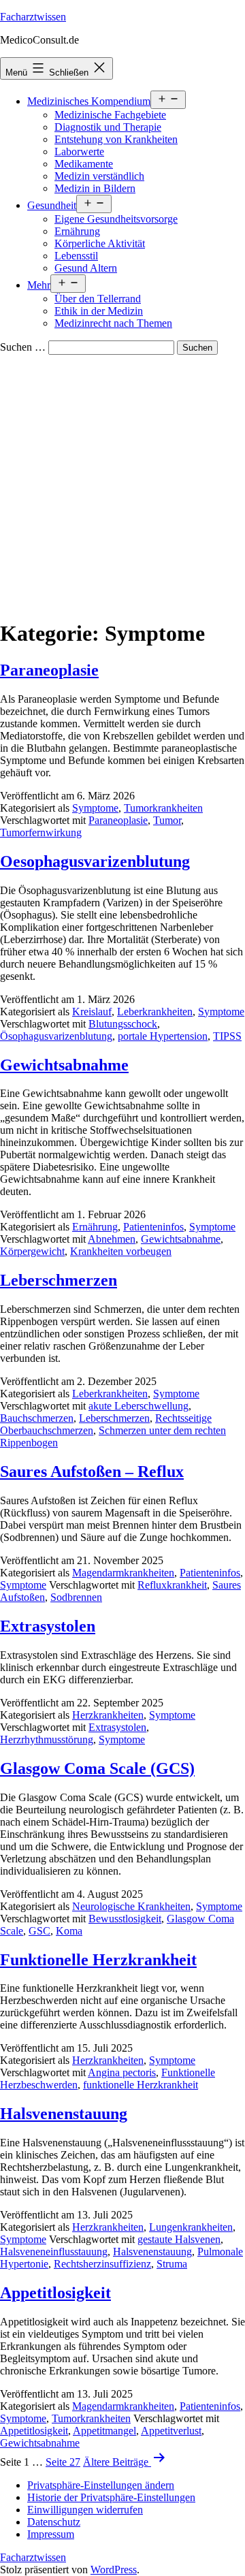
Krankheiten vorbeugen (121, 1251)
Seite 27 (63, 2462)
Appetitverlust (171, 2431)
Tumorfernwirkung (41, 832)
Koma (69, 1931)
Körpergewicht (32, 1251)
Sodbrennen (76, 1597)
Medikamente (84, 164)
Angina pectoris (122, 2072)
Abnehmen (112, 1239)
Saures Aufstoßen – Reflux (92, 1472)
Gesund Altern (86, 268)
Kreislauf (92, 1012)
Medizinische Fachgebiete (110, 115)
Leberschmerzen (59, 1280)
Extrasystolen (48, 1626)
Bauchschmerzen (37, 1418)
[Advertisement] (122, 484)
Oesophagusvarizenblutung (95, 861)
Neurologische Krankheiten (131, 1906)
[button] (101, 2485)
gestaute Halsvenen (179, 2239)
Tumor (167, 820)
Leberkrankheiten (155, 1012)
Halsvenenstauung (64, 2114)
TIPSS (227, 1036)
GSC (39, 1931)
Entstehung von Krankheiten (116, 139)
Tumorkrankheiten (163, 808)
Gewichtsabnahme (64, 1065)
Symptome (95, 808)
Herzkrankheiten (108, 1715)
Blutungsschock (123, 1024)
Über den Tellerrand (98, 299)
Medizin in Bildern (95, 188)
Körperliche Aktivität (100, 243)
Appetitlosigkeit (55, 2293)
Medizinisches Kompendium (89, 101)
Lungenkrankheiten (191, 2227)
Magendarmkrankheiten (123, 1573)
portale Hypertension (163, 1036)
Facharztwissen (33, 17)
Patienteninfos (153, 1227)
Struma (172, 2264)
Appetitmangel (104, 2431)
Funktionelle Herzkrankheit (98, 1960)
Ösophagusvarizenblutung (56, 1036)
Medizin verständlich (99, 176)
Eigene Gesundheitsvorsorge (116, 219)
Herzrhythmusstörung (47, 1739)
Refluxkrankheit (172, 1585)
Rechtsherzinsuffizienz (102, 2264)
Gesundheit (52, 205)
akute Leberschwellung (138, 1406)
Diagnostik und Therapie (108, 127)
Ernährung (77, 231)
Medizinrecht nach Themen (113, 323)
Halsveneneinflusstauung (54, 2252)
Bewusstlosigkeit (125, 1919)
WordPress (114, 2570)
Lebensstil (76, 256)
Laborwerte (79, 152)
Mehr (39, 285)
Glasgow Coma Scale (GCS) (97, 1768)
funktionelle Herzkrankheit (141, 2085)
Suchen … (23, 347)
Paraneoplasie (49, 670)
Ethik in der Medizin (99, 311)
